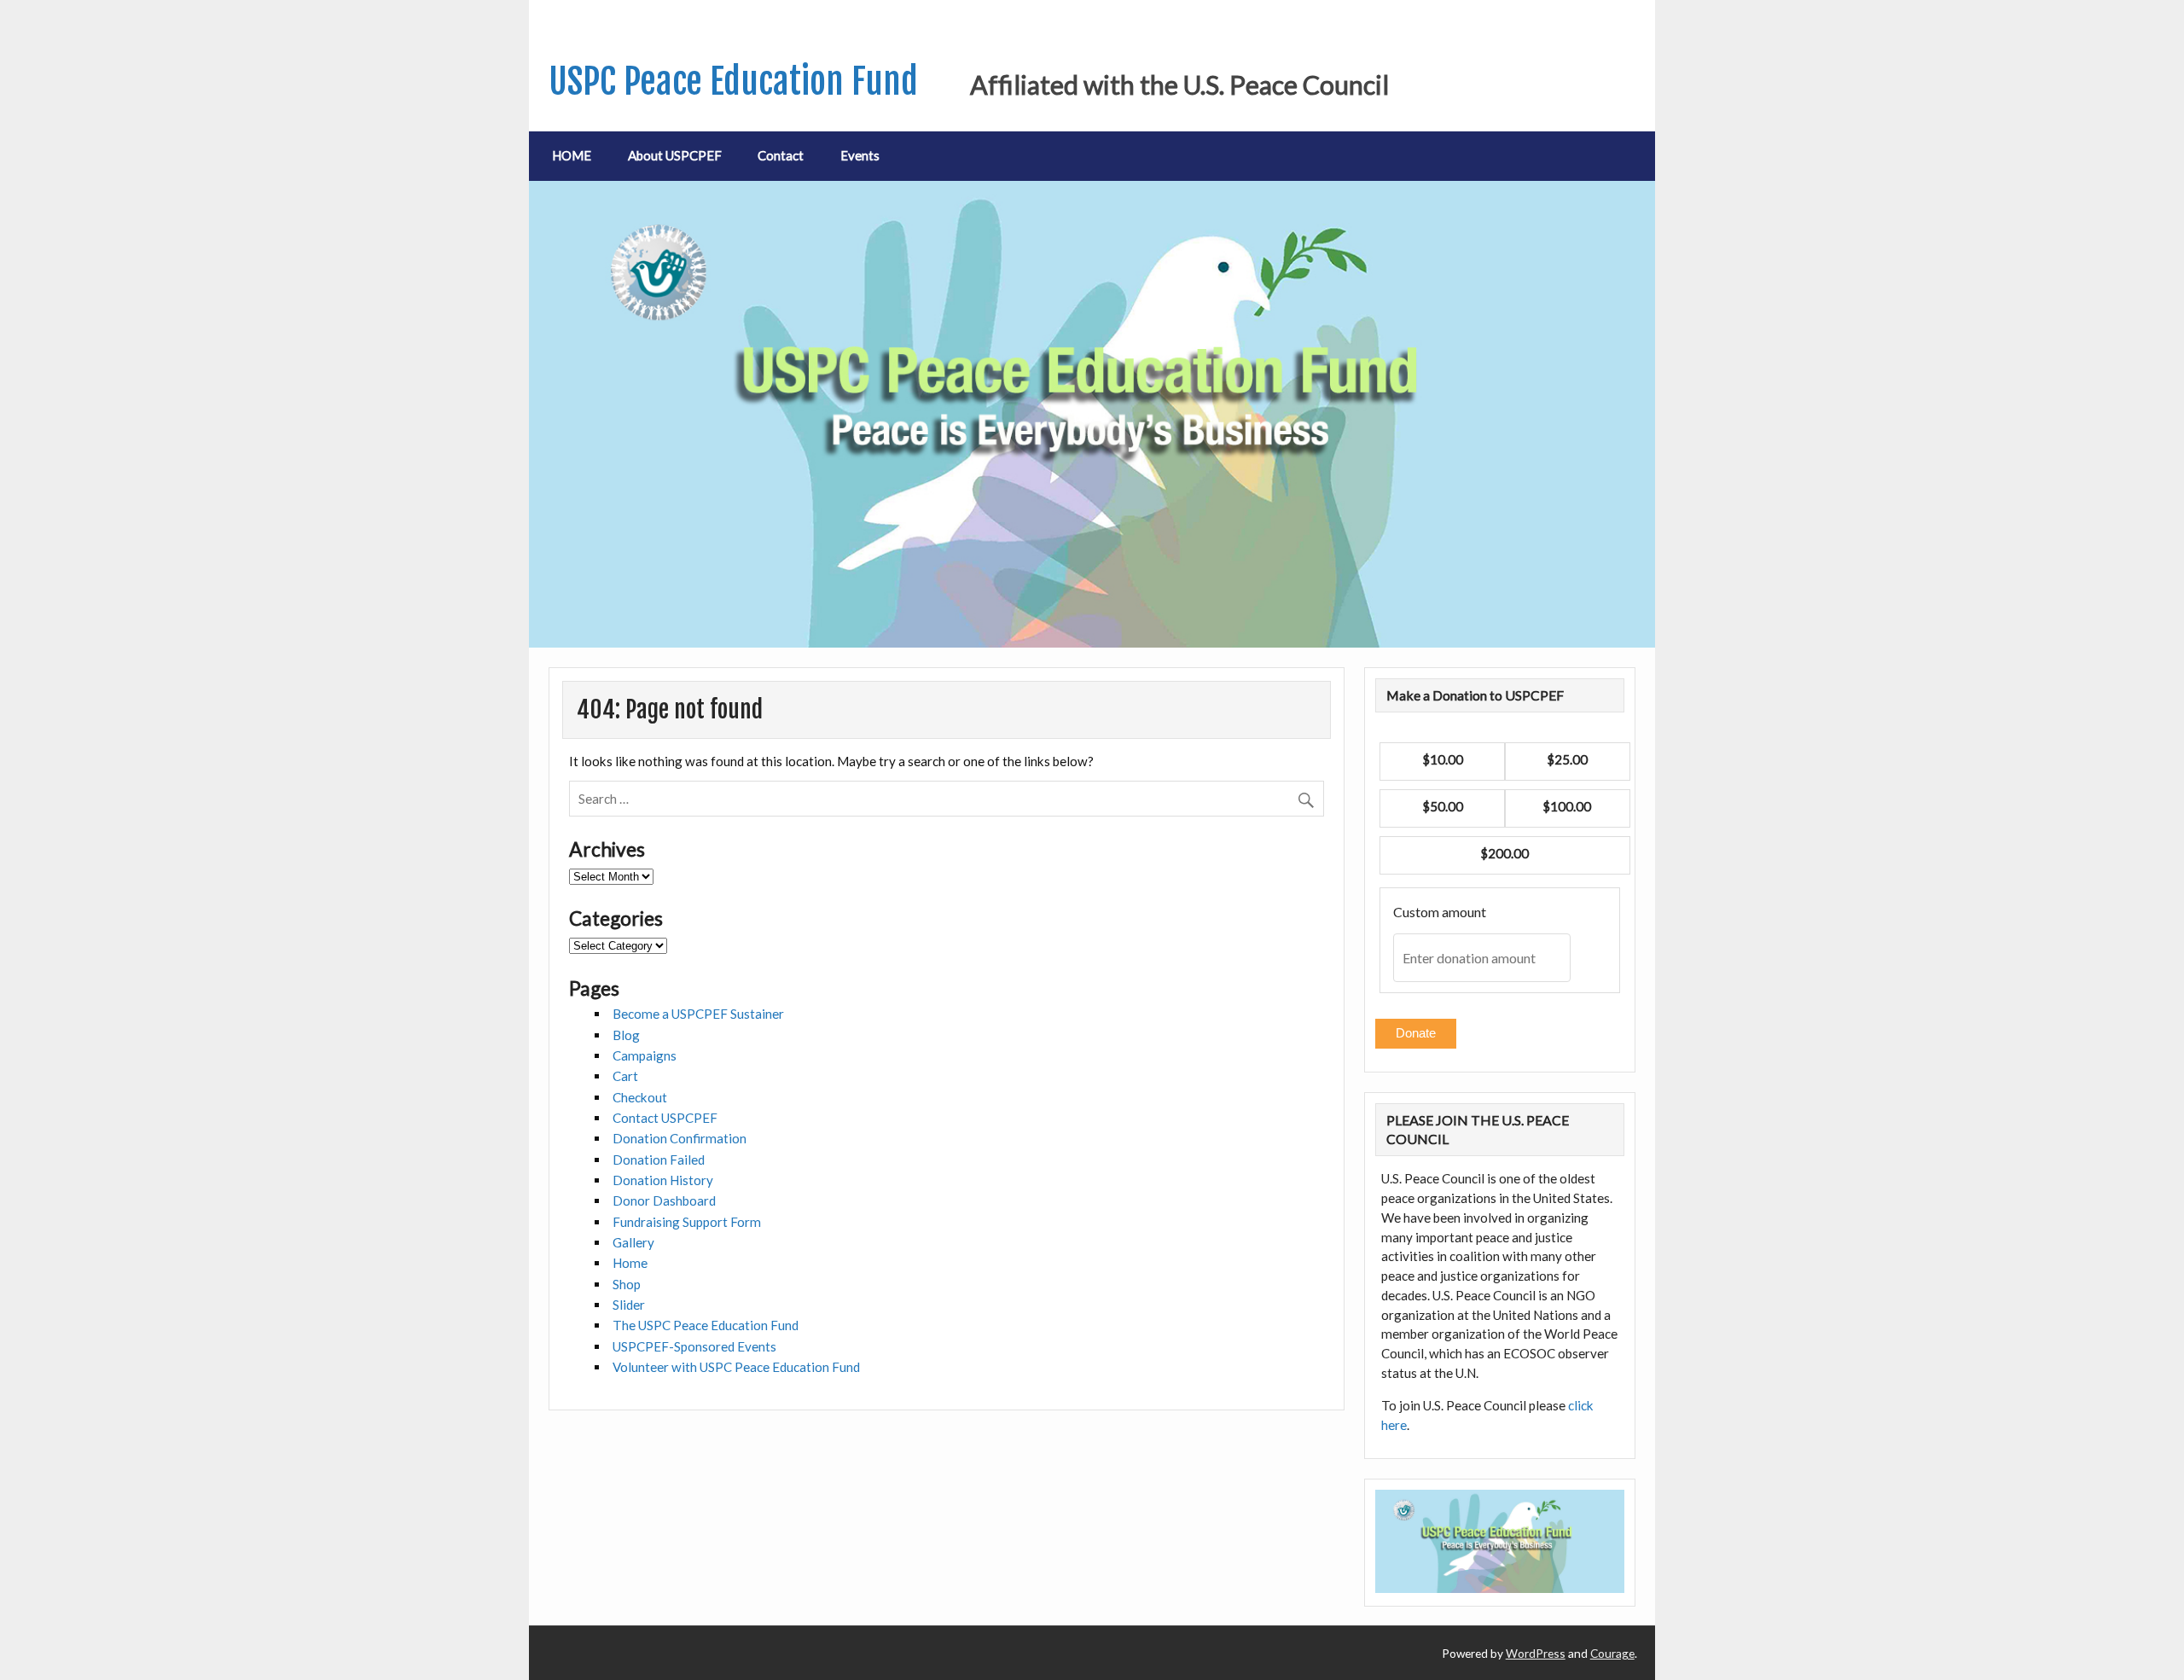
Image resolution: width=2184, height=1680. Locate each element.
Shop (627, 1284)
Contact (781, 155)
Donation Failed (659, 1160)
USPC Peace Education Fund (733, 81)
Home (630, 1263)
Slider (629, 1305)
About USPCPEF (675, 155)
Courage (1612, 1653)
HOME (572, 155)
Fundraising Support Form (687, 1222)
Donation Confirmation (680, 1138)
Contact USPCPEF (665, 1118)
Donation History (663, 1180)
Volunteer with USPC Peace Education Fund (736, 1367)
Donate (1416, 1033)
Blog (626, 1035)
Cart (625, 1076)
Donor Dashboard (664, 1200)
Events (860, 155)
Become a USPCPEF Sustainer (698, 1014)
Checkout (640, 1097)
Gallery (633, 1242)
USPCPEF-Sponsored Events (694, 1346)
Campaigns (645, 1055)
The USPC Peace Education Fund (706, 1325)
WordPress (1536, 1653)
